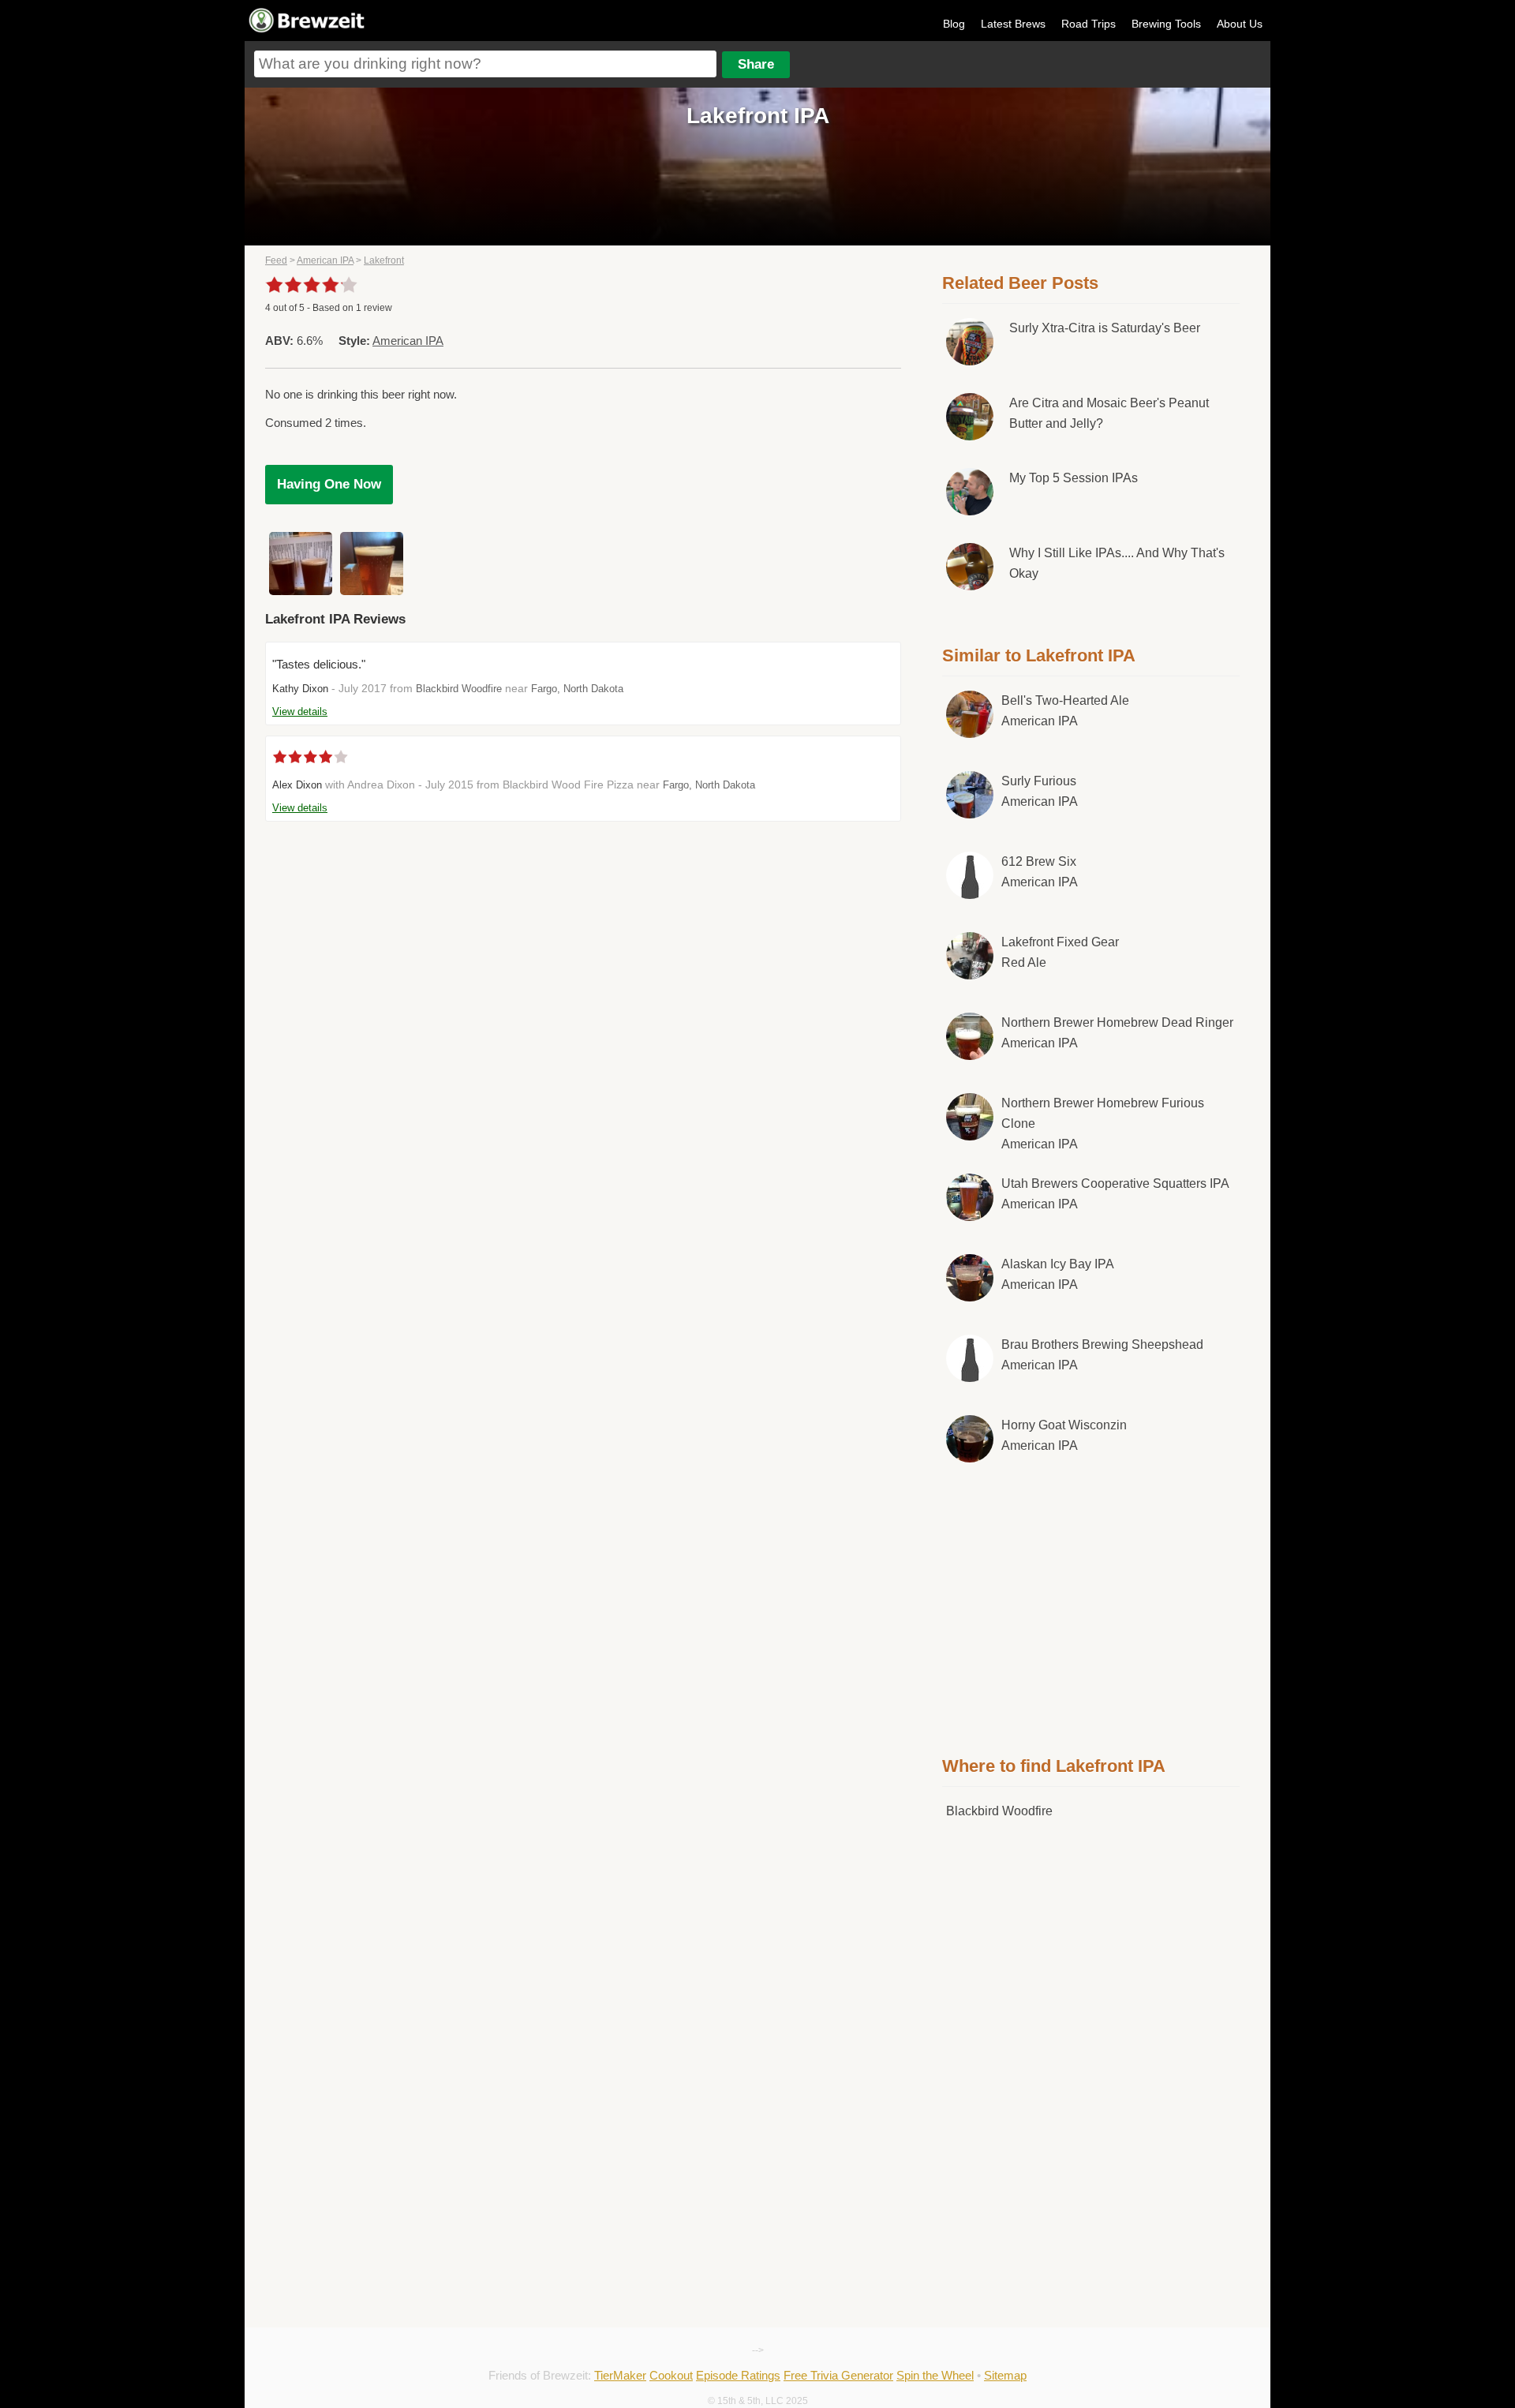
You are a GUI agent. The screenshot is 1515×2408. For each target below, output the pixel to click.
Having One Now (329, 484)
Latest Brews (1013, 24)
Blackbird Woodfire (459, 689)
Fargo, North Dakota (577, 689)
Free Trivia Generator (838, 2375)
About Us (1240, 24)
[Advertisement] (1091, 1606)
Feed (276, 260)
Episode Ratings (738, 2375)
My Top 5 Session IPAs (1074, 478)
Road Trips (1089, 24)
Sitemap (1005, 2375)
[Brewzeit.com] (308, 30)
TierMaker (620, 2375)
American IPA (325, 260)
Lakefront (384, 260)
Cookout (671, 2375)
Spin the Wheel (935, 2375)
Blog (954, 24)
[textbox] (485, 64)
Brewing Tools (1166, 24)
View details (300, 712)
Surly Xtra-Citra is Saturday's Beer (1105, 328)
